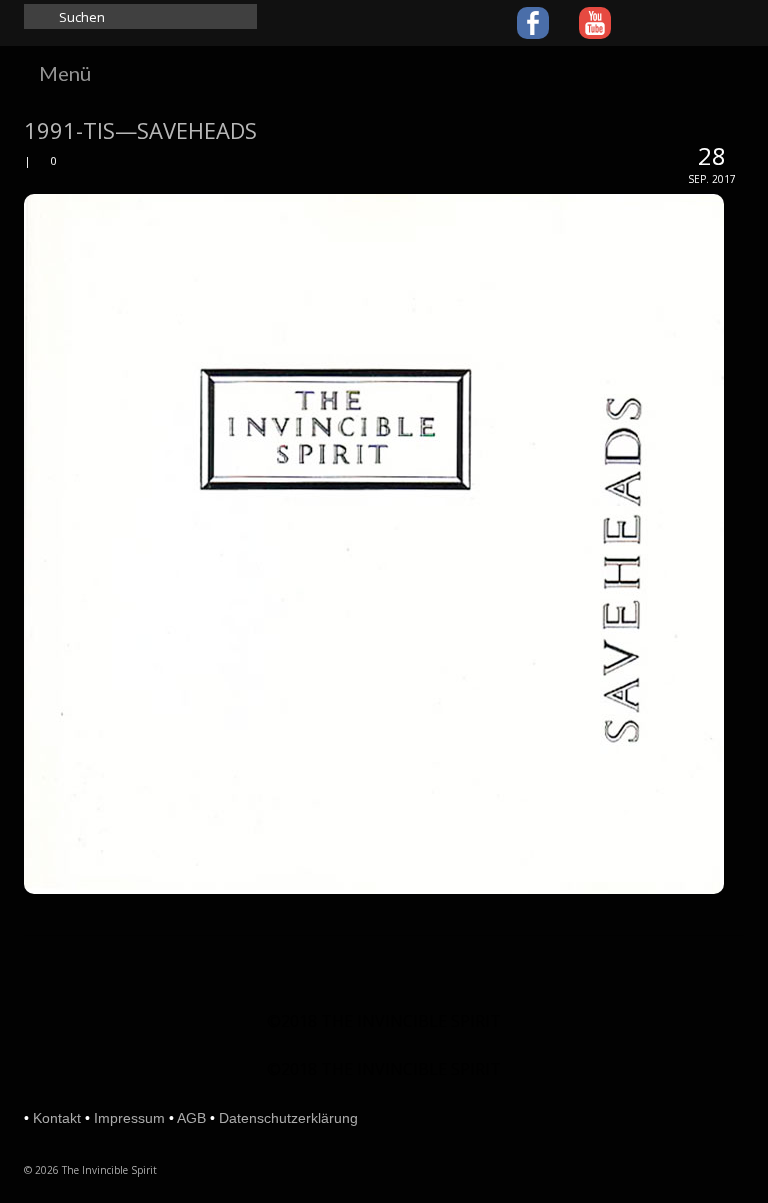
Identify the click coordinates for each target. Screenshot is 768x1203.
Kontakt (57, 1118)
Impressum (129, 1118)
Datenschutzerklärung (288, 1118)
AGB (191, 1118)
